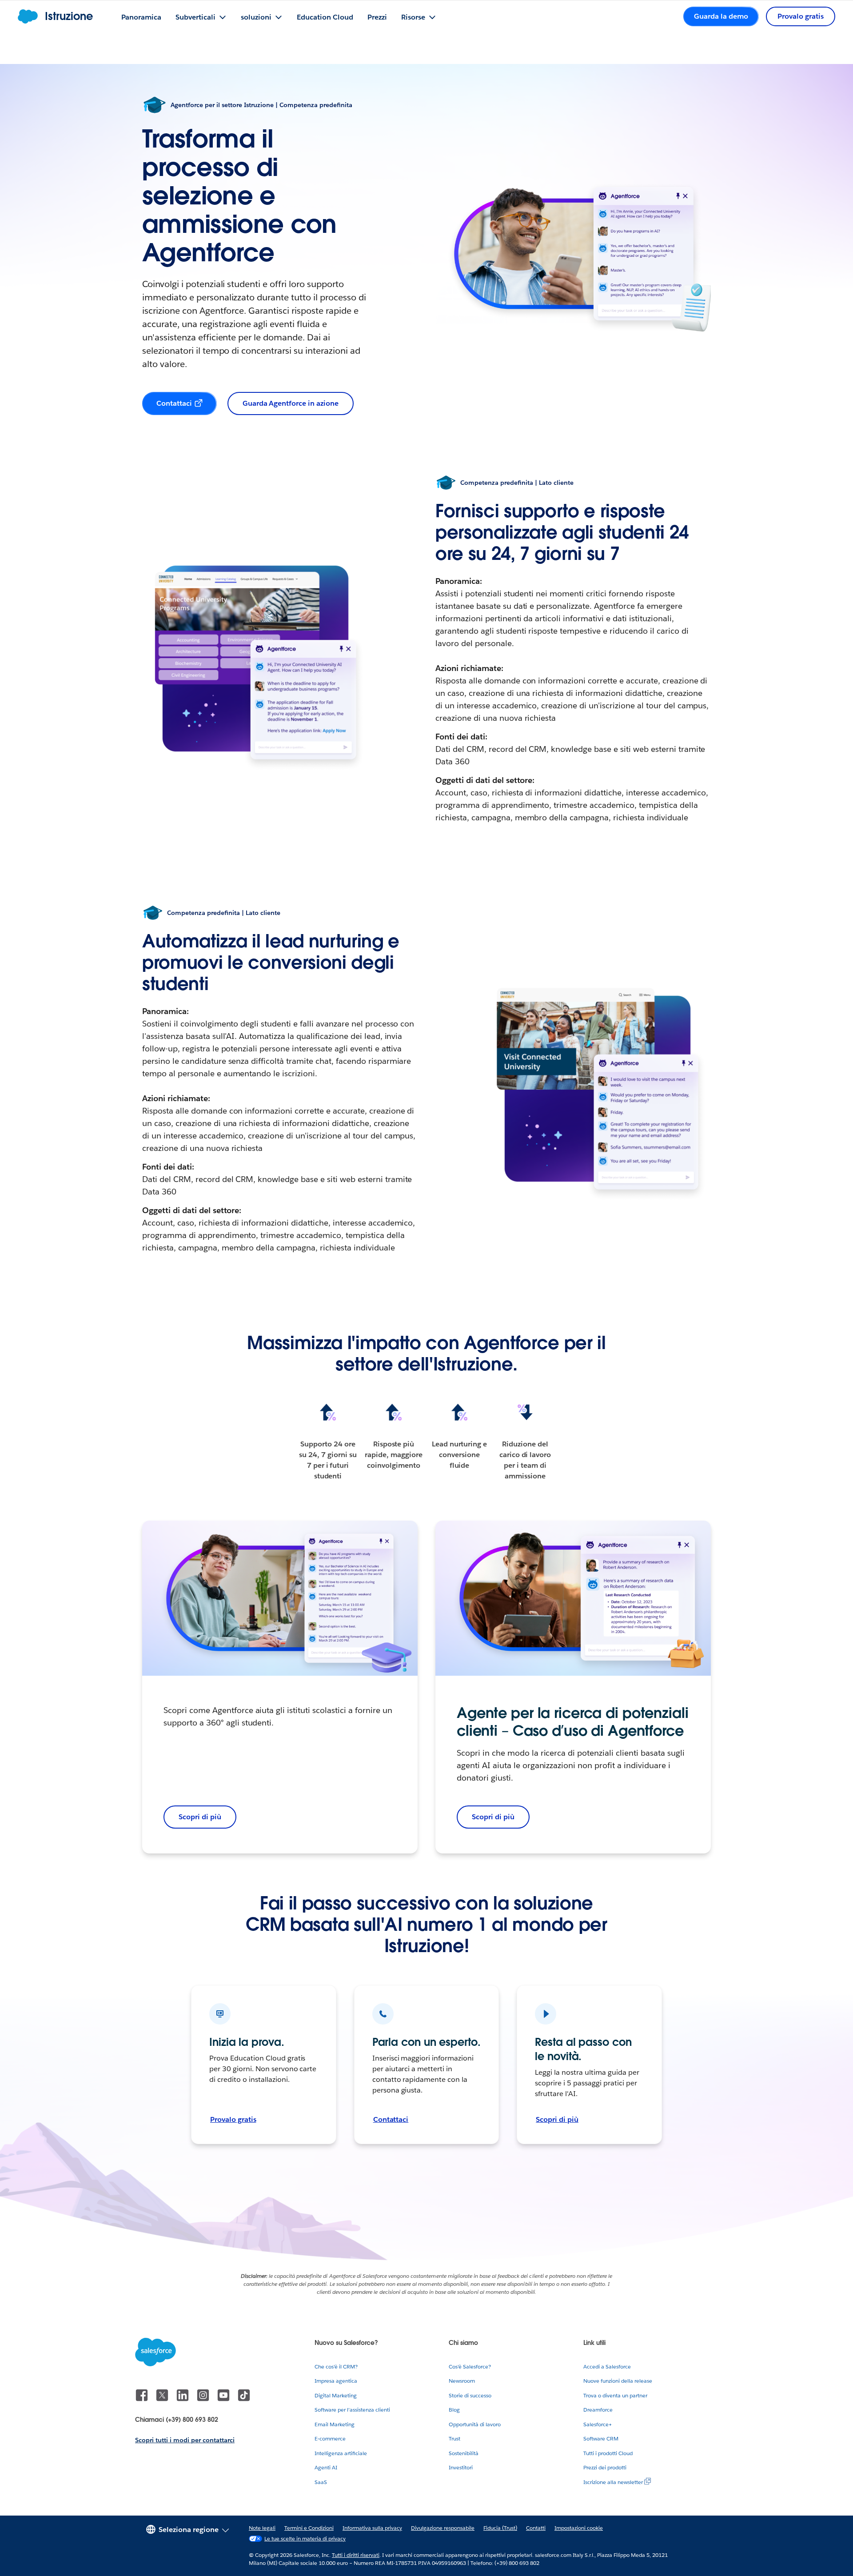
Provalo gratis (233, 2119)
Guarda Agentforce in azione (291, 403)
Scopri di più (493, 1817)
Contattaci (174, 403)
